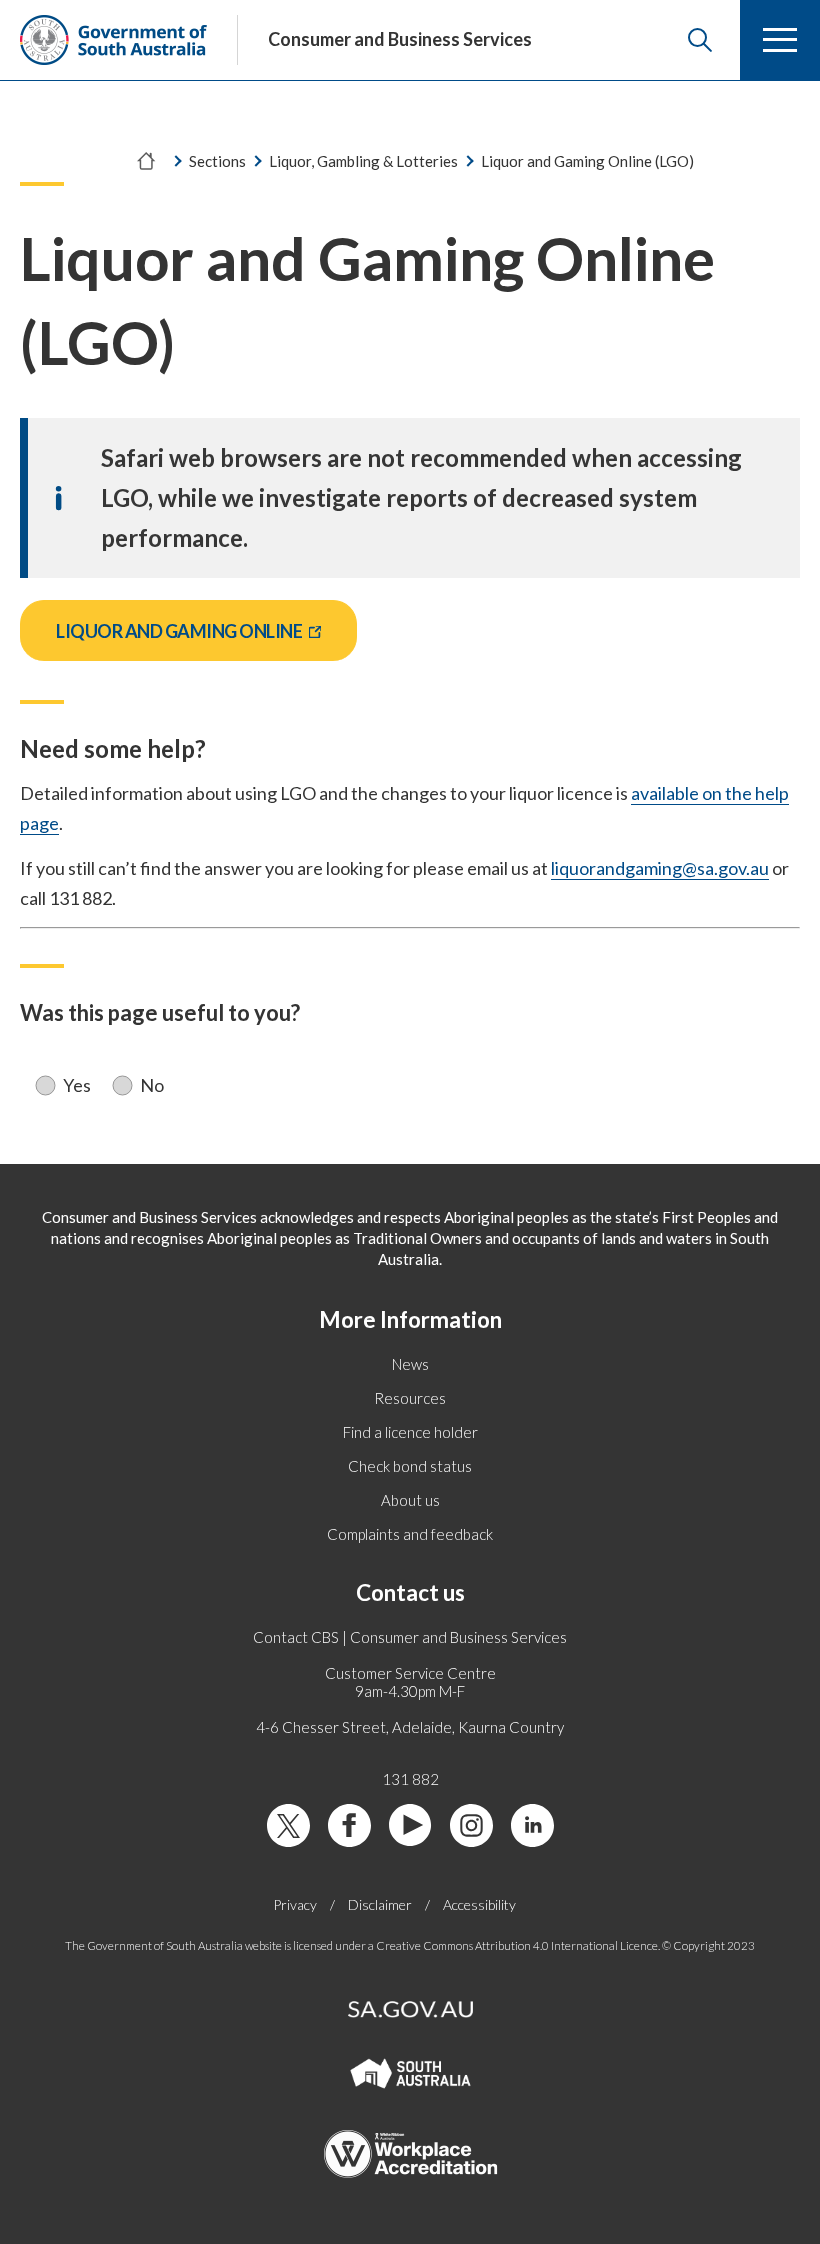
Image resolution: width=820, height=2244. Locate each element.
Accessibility (479, 1904)
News (410, 1364)
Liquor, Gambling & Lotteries (363, 161)
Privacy (295, 1904)
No (152, 1085)
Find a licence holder (410, 1432)
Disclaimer (380, 1904)
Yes (77, 1085)
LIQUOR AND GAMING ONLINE (206, 630)
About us (410, 1500)
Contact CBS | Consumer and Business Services (410, 1637)
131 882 (410, 1779)
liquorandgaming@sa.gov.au (660, 868)
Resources (410, 1398)
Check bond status (410, 1466)
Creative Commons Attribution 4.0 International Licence (517, 1945)
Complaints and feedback (410, 1534)
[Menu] (780, 40)
